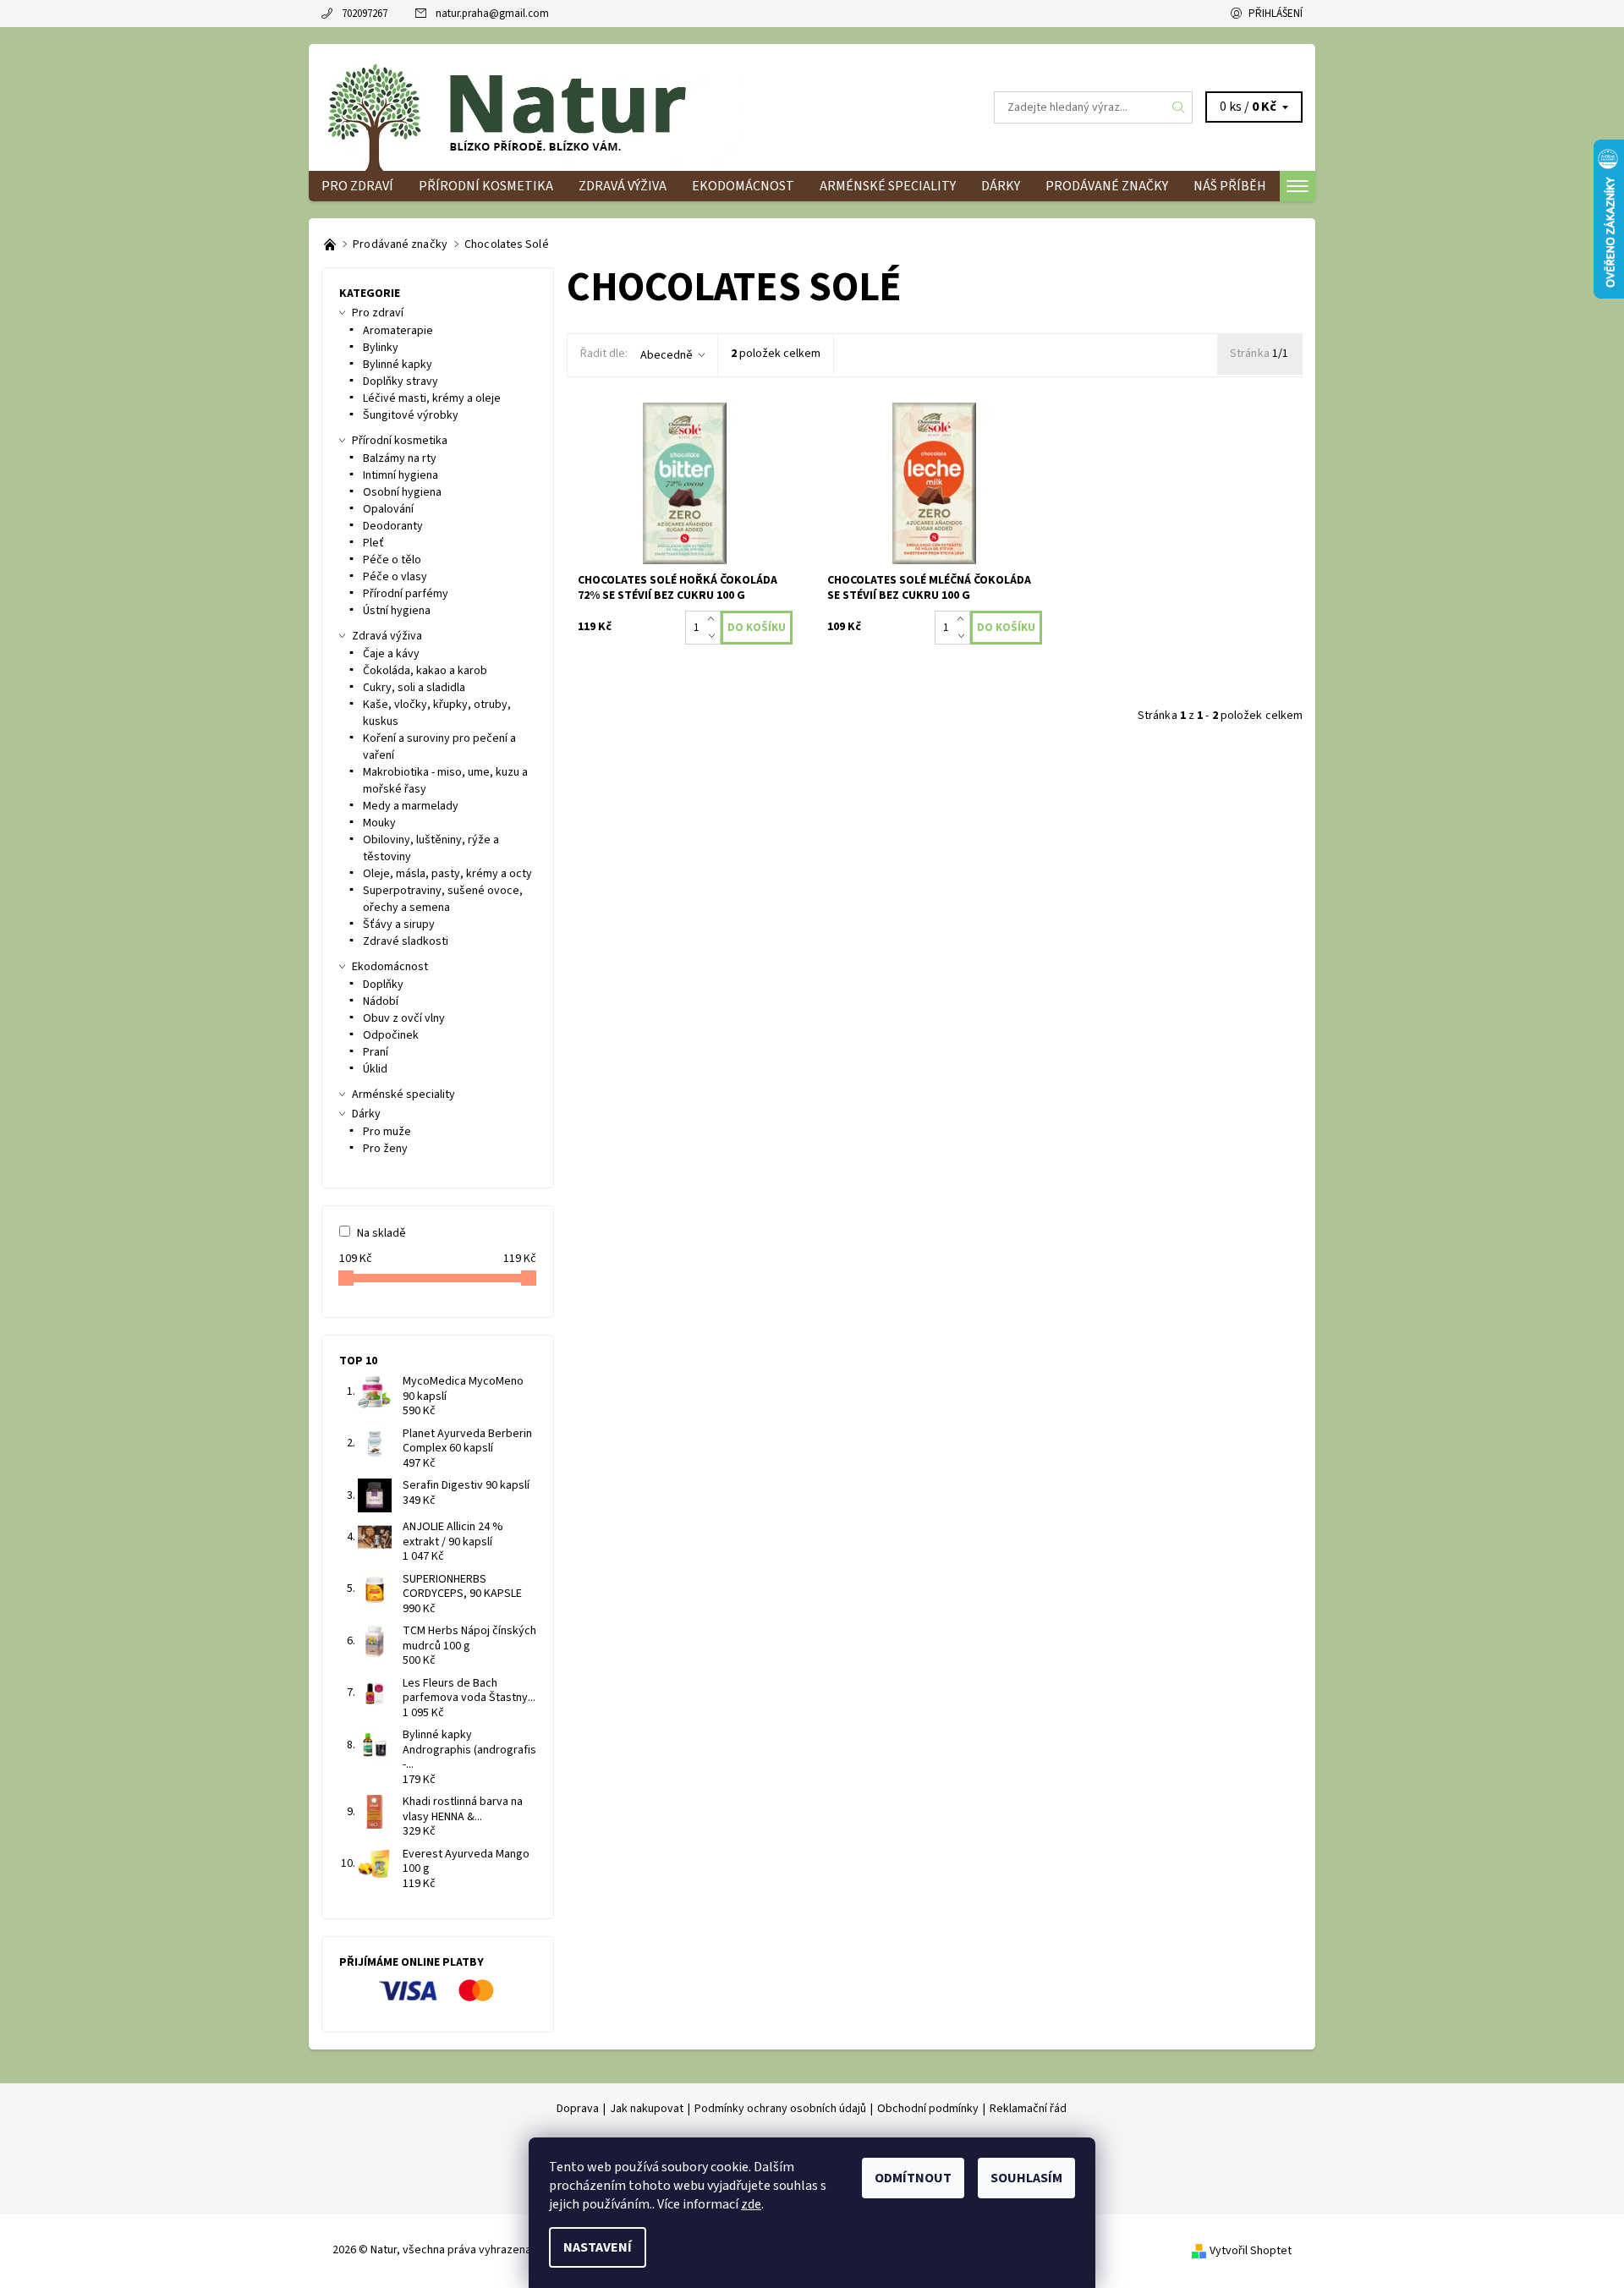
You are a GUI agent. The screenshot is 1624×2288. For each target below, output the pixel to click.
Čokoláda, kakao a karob (425, 671)
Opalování (388, 509)
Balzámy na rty (400, 458)
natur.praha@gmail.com (492, 14)
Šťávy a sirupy (399, 925)
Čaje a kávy (391, 654)
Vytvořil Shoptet (1251, 2251)
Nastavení (598, 2247)
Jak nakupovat (647, 2109)
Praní (376, 1052)
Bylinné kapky (398, 365)
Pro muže (387, 1132)
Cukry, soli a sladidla (414, 688)
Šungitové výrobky (411, 415)
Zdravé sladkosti (406, 941)
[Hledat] (1179, 107)
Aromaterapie (398, 331)
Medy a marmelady (411, 806)
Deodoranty (393, 526)
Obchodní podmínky (928, 2109)
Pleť (373, 543)
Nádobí (381, 1001)
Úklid (375, 1069)
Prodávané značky (1107, 186)
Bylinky (381, 348)
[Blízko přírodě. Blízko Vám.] (331, 244)
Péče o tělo (392, 560)
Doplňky (383, 985)
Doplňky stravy (401, 381)
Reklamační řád (1028, 2109)
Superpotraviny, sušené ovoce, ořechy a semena (443, 899)
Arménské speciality (888, 186)
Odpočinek (391, 1035)
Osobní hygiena (402, 492)
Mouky (379, 823)
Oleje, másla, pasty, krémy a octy (447, 874)
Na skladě (381, 1233)
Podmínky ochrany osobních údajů (780, 2109)
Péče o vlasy (395, 577)
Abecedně (667, 355)
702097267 (365, 14)
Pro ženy (385, 1149)
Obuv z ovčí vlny (404, 1018)
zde (751, 2204)
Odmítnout (913, 2178)
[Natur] (533, 107)
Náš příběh (1230, 186)
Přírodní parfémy (406, 594)
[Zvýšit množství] (714, 619)
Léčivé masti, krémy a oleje (432, 398)
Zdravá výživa (623, 186)
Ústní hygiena (397, 611)
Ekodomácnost (743, 186)
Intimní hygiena (401, 475)
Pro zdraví (357, 186)
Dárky (1001, 186)
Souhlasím (1026, 2178)
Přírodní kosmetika (486, 186)
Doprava (578, 2109)
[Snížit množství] (714, 636)
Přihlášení (1276, 14)
